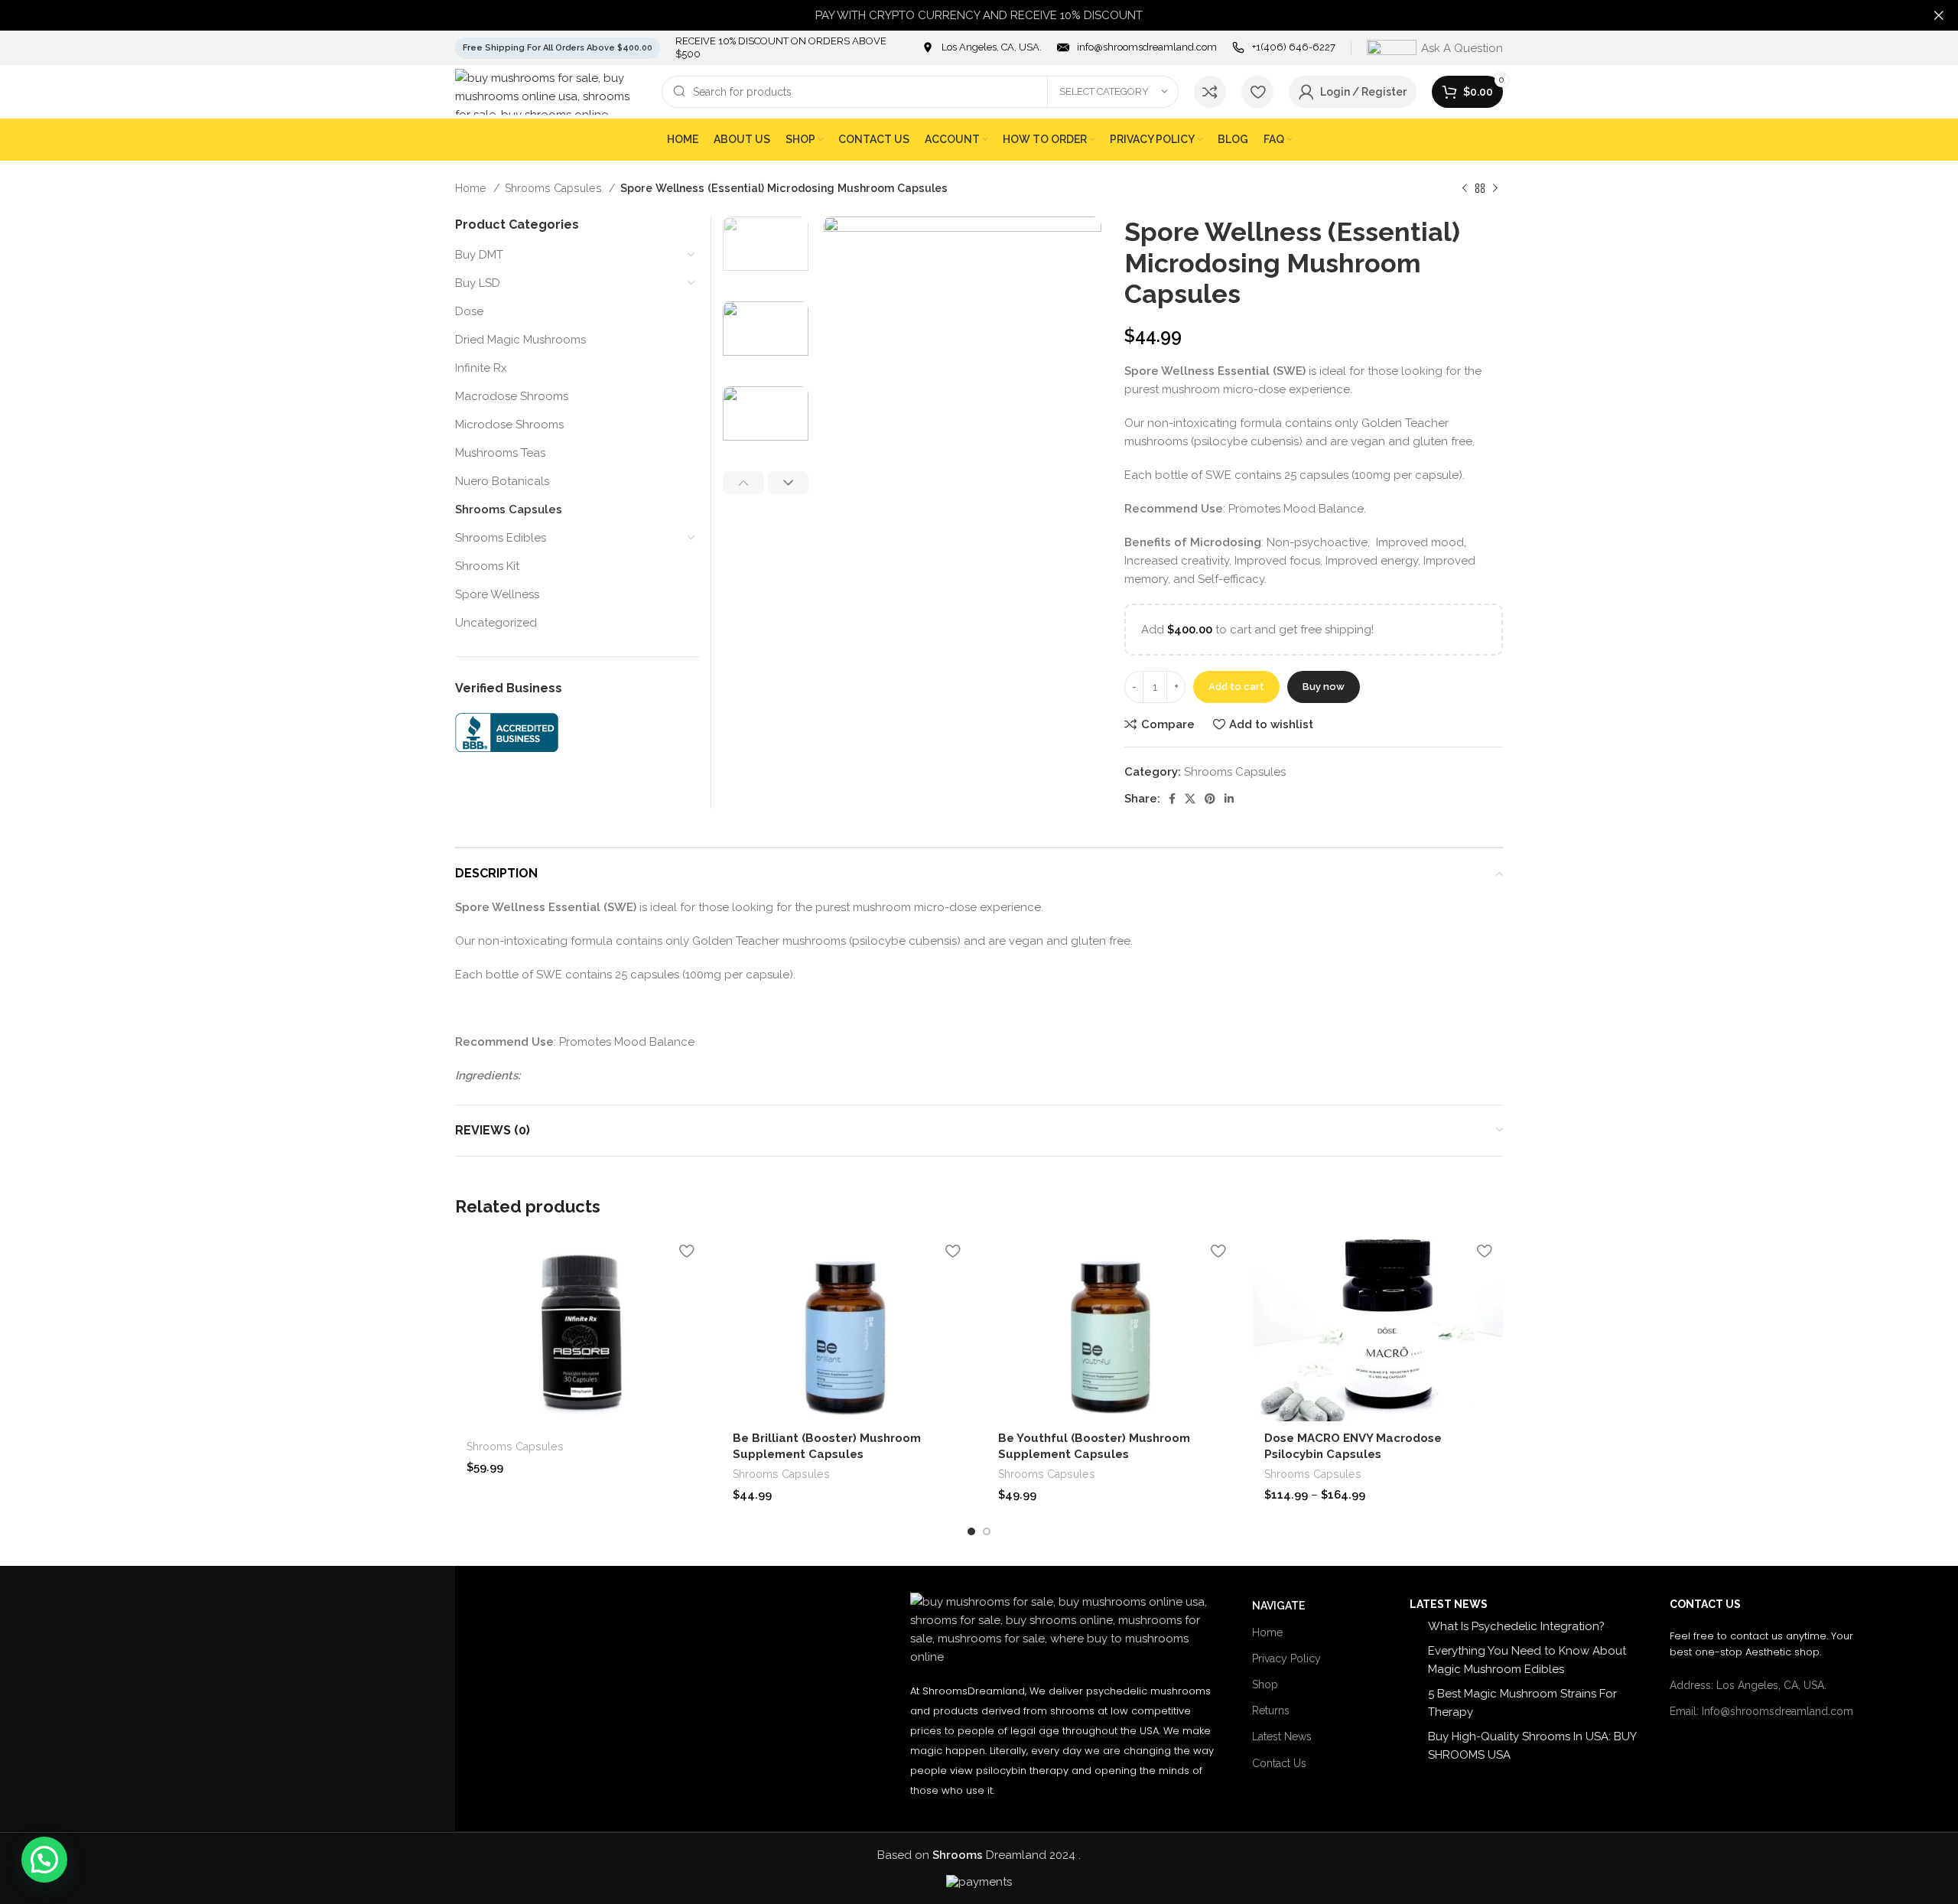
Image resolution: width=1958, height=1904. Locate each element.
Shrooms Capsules (555, 188)
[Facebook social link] (1172, 799)
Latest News (1282, 1736)
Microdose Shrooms (509, 425)
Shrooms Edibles (501, 538)
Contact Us (1279, 1763)
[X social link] (1190, 799)
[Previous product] (1465, 188)
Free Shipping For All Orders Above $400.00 (558, 48)
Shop (1265, 1684)
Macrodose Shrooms (512, 396)
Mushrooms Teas (500, 453)
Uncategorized (496, 623)
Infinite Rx (481, 368)
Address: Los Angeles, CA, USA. (1748, 1685)
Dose (469, 311)
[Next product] (1495, 188)
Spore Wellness (497, 594)
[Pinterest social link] (1210, 799)
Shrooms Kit (487, 566)
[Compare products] (1210, 92)
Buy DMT (479, 255)
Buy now (1324, 687)
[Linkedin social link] (1229, 799)
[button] (44, 1860)
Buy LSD (478, 283)
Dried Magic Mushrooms (520, 340)
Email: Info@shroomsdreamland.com (1761, 1711)
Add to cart (1236, 687)
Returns (1271, 1710)
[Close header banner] (1939, 15)
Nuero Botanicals (502, 481)
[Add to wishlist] (687, 1251)
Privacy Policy (1286, 1658)
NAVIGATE (1278, 1606)
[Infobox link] (982, 48)
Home (472, 188)
